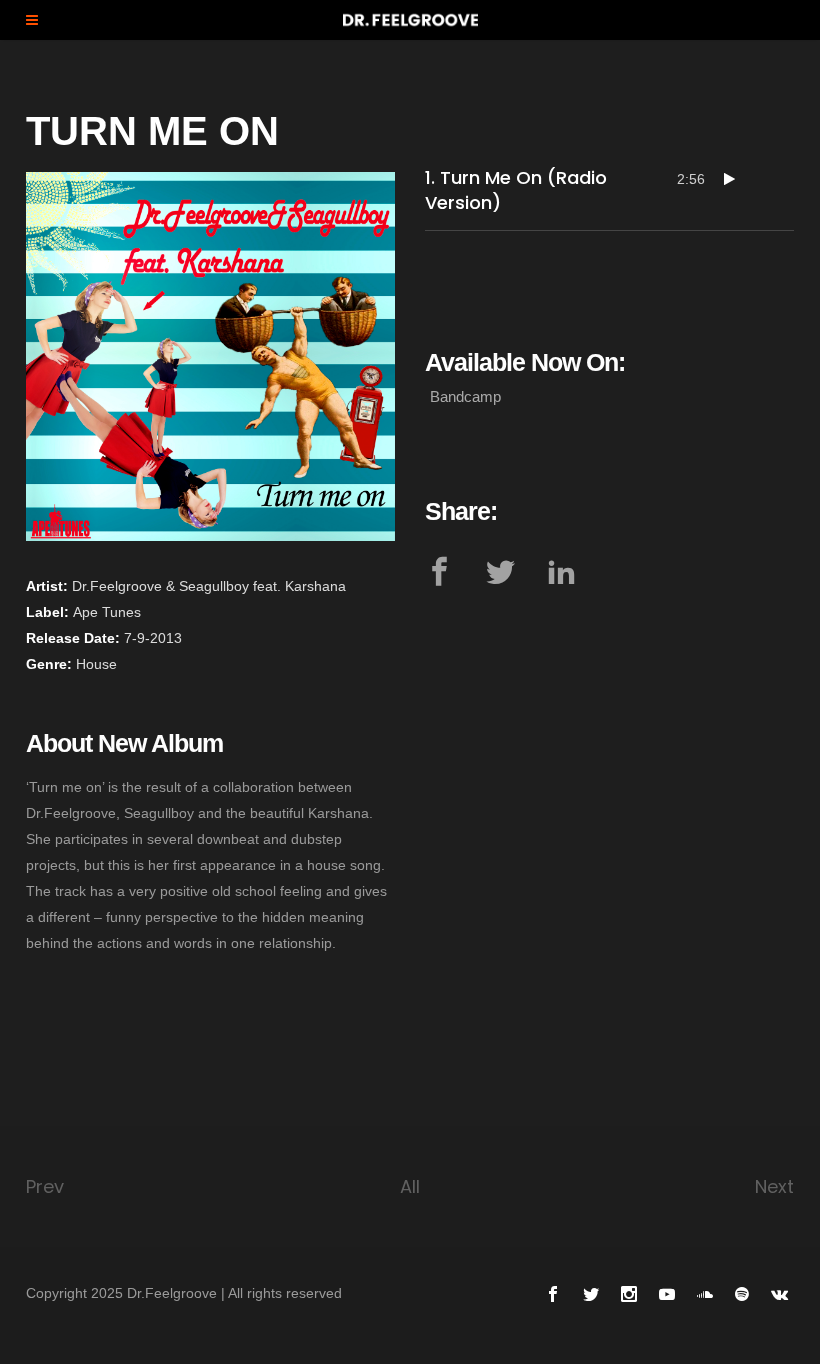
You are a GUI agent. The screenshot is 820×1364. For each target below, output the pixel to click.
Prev (45, 1186)
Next (774, 1186)
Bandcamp (465, 396)
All (410, 1186)
